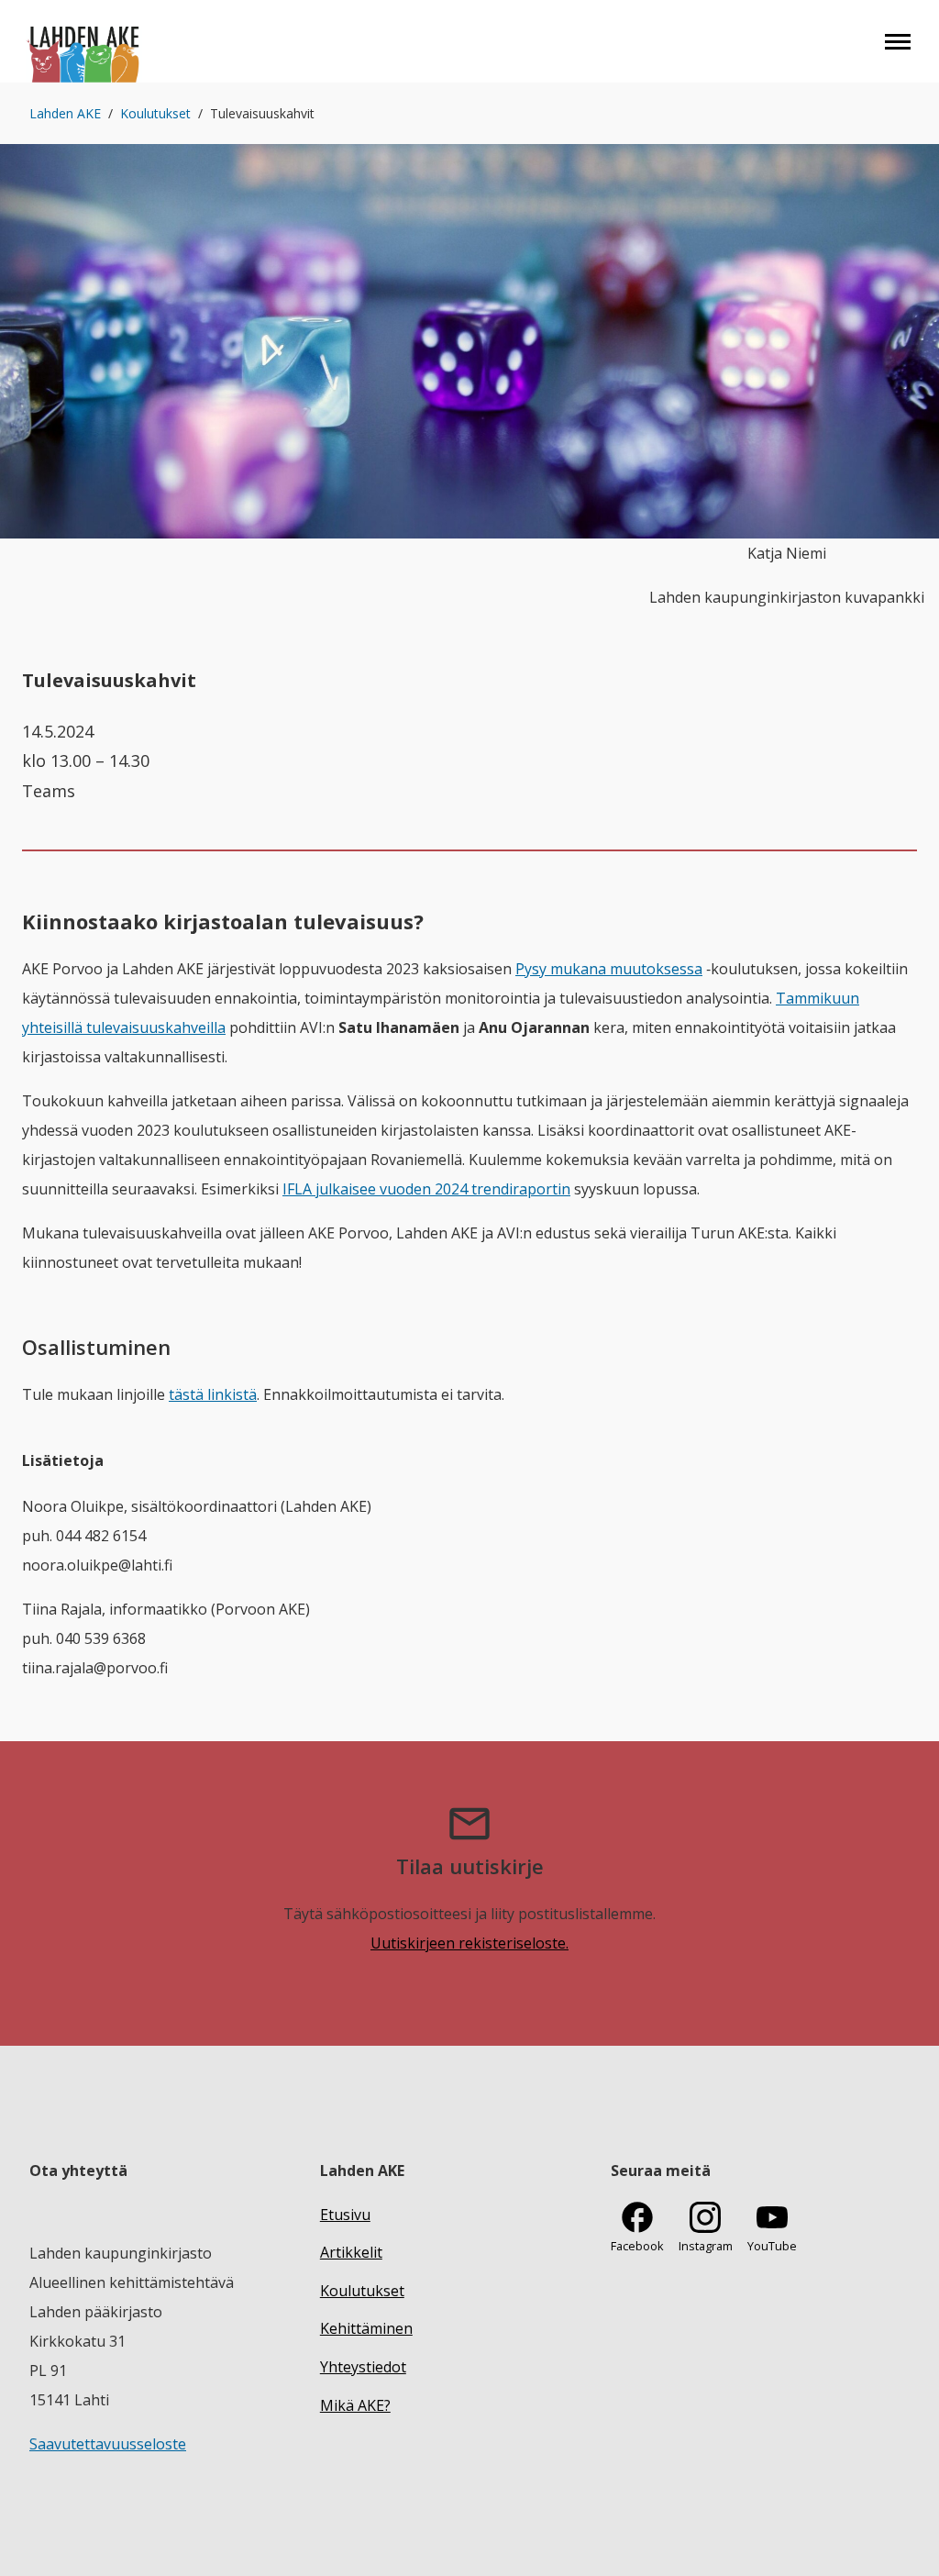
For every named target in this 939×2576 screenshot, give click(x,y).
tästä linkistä (213, 1394)
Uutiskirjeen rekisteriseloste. (469, 1943)
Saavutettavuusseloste (108, 2444)
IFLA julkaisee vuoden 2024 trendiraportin (426, 1189)
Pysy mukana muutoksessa (609, 969)
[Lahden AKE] (84, 41)
